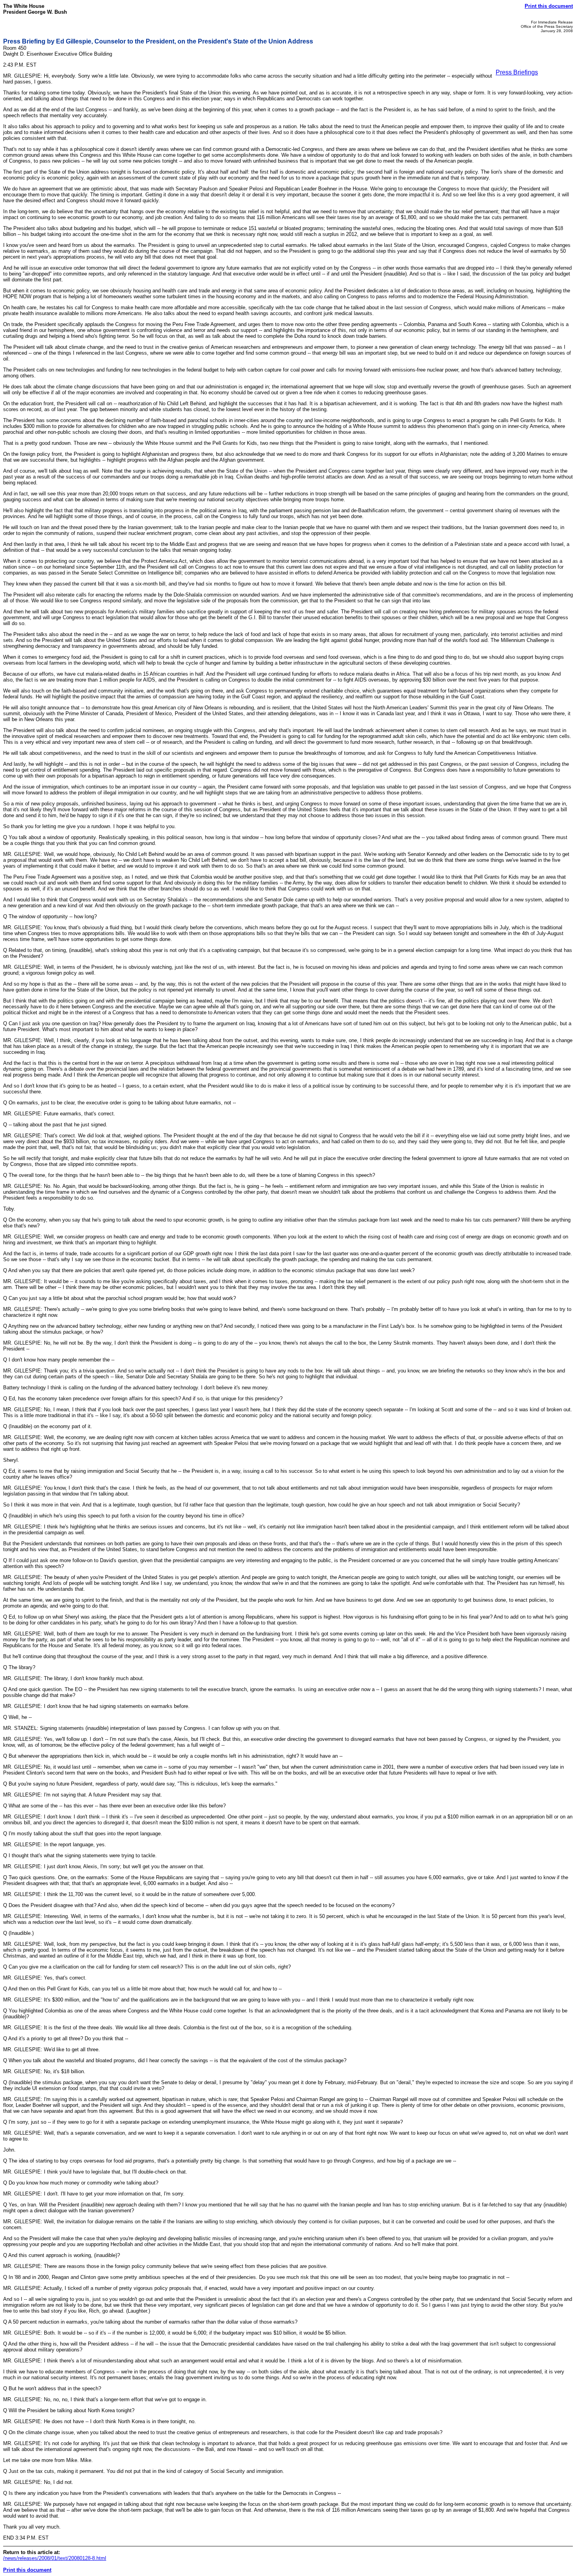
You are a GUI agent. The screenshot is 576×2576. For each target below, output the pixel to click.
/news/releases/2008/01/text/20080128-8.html (55, 2558)
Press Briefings (517, 72)
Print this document (549, 6)
